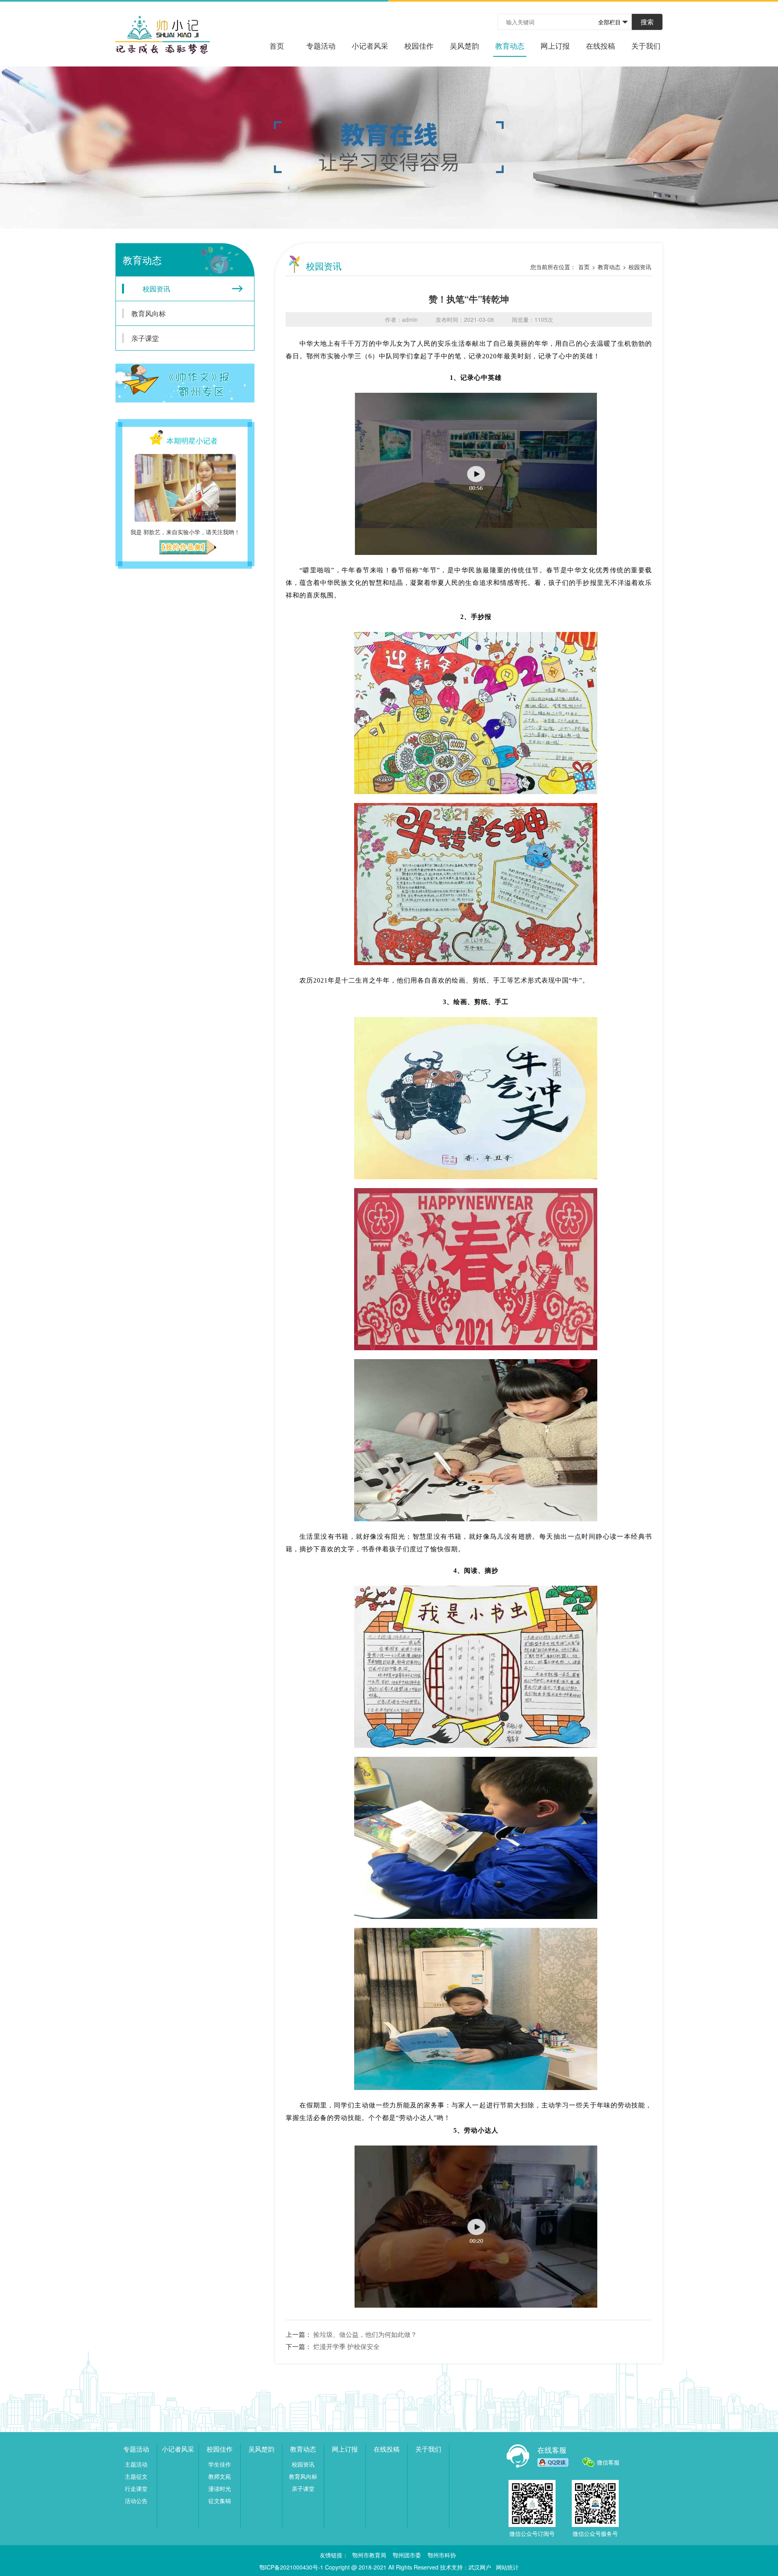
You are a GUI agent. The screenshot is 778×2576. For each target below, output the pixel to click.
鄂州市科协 (442, 2555)
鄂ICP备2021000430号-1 (291, 2567)
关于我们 (646, 45)
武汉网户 (480, 2567)
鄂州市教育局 (369, 2555)
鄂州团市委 (407, 2555)
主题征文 (136, 2476)
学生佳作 (220, 2464)
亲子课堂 (145, 338)
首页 (277, 45)
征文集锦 (220, 2501)
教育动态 (510, 45)
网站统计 (507, 2567)
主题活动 (136, 2464)
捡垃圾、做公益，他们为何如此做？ (365, 2334)
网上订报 (555, 45)
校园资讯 (156, 288)
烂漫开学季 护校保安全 (346, 2346)
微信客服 (608, 2462)
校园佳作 (419, 45)
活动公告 (136, 2501)
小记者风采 (370, 45)
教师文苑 (220, 2476)
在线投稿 (601, 45)
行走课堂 (136, 2488)
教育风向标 (149, 313)
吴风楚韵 (464, 45)
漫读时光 (220, 2488)
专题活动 (321, 45)
